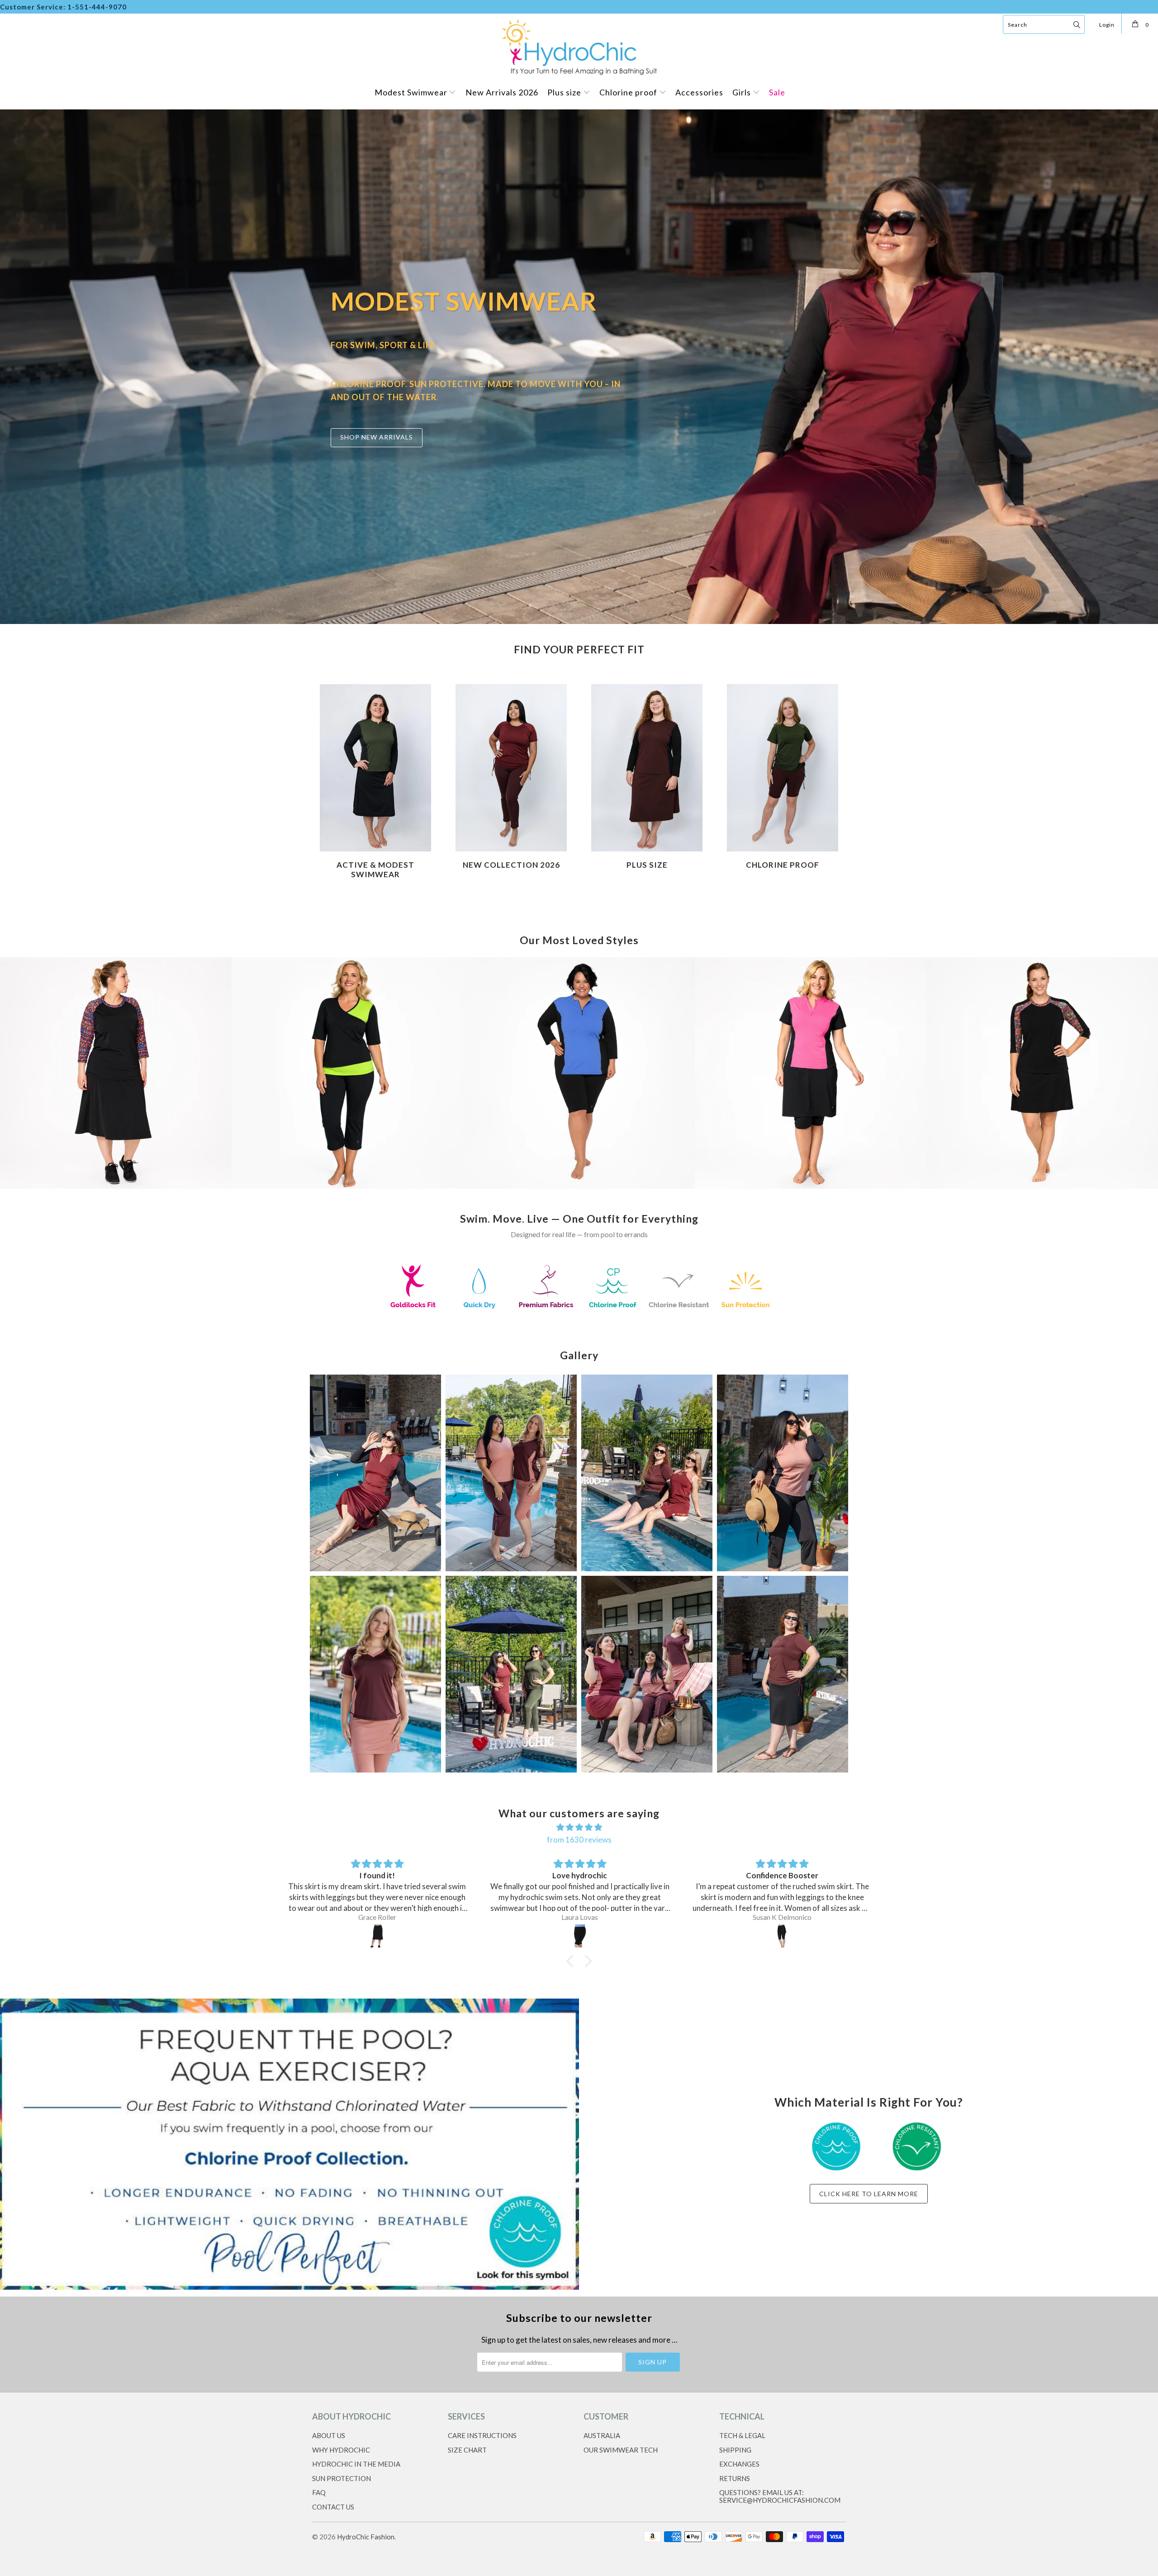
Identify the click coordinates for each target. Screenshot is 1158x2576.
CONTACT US (333, 2507)
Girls (743, 92)
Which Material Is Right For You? (869, 2102)
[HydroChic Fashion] (579, 46)
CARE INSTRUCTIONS (482, 2435)
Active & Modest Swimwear (375, 780)
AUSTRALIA (602, 2435)
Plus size (565, 92)
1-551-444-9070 (97, 7)
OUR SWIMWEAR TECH (621, 2450)
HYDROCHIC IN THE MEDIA (356, 2464)
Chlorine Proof (783, 780)
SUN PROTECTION (342, 2478)
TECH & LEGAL (742, 2435)
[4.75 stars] (579, 1827)
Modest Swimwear (412, 92)
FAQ (319, 2492)
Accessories (699, 92)
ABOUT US (329, 2435)
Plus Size (647, 780)
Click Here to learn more (869, 2194)
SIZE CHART (467, 2450)
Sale (777, 92)
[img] (378, 1864)
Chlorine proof (629, 92)
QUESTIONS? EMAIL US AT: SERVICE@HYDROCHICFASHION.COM (780, 2496)
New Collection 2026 (511, 780)
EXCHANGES (739, 2464)
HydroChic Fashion (366, 2537)
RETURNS (735, 2478)
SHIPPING (735, 2450)
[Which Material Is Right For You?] (289, 2144)
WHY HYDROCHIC (341, 2450)
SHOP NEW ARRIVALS (377, 437)
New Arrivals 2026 (502, 92)
